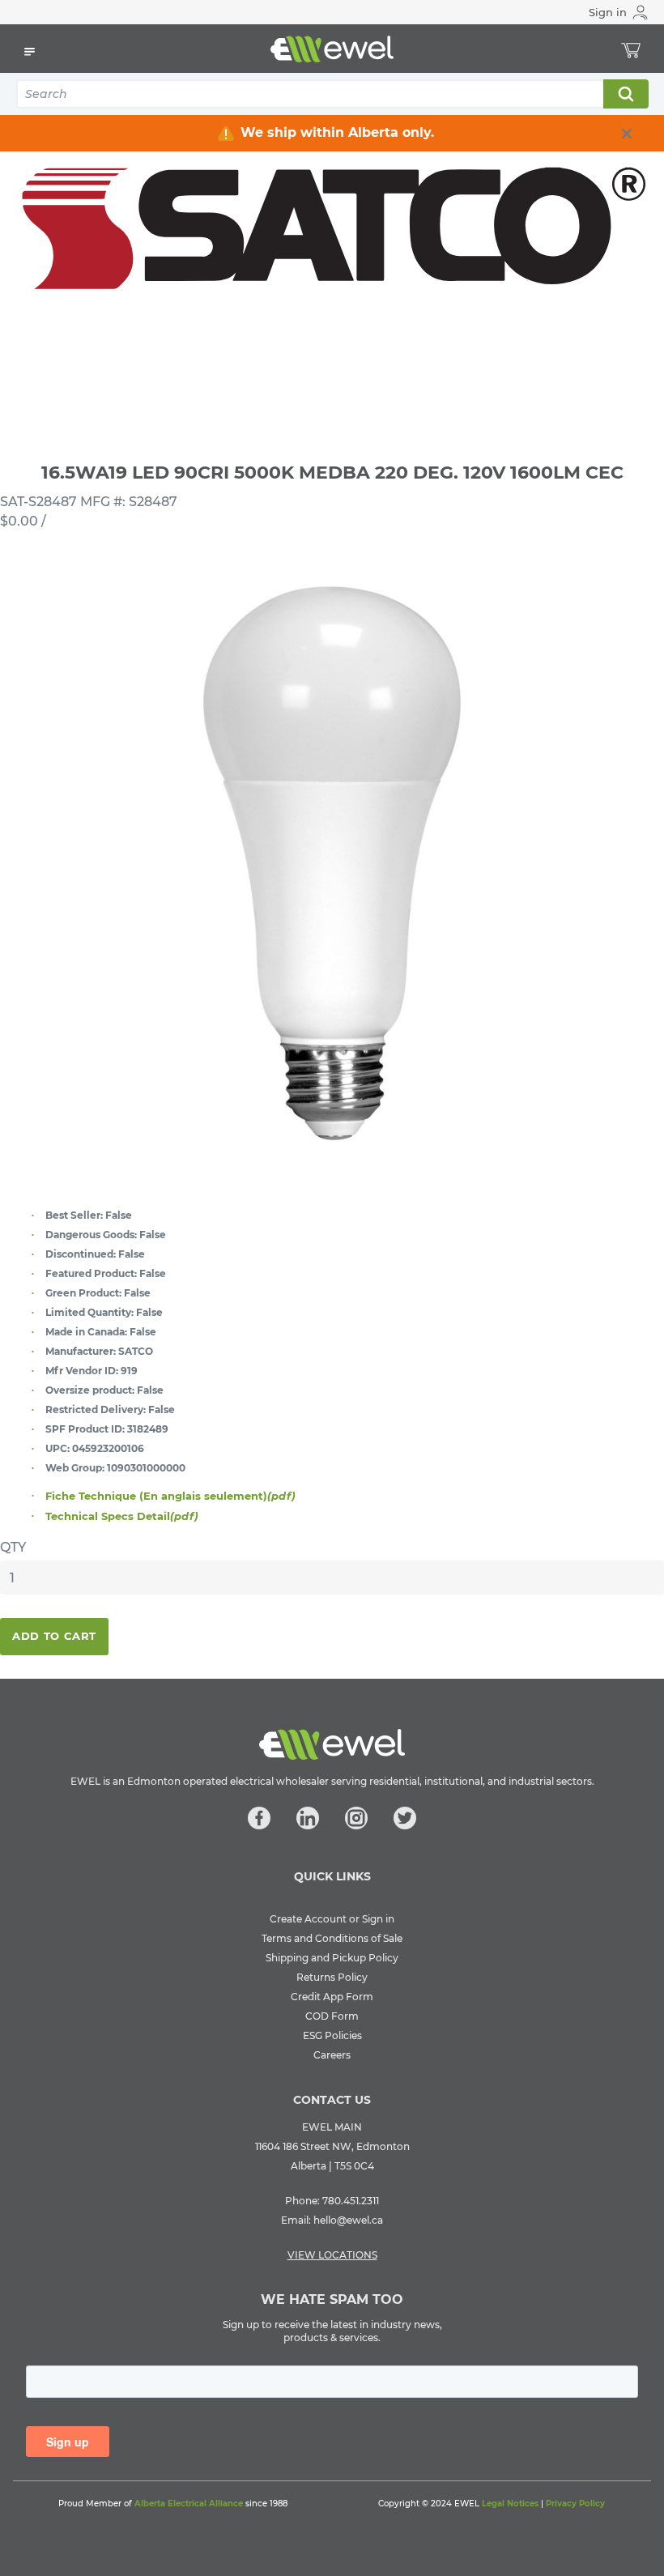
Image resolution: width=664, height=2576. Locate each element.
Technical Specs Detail (122, 1516)
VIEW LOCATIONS (332, 2255)
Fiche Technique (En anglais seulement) (170, 1496)
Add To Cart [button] (54, 1636)
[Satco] (332, 239)
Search (625, 94)
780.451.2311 (351, 2201)
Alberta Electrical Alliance (189, 2504)
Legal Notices (510, 2504)
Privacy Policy (575, 2504)
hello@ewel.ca (348, 2220)
